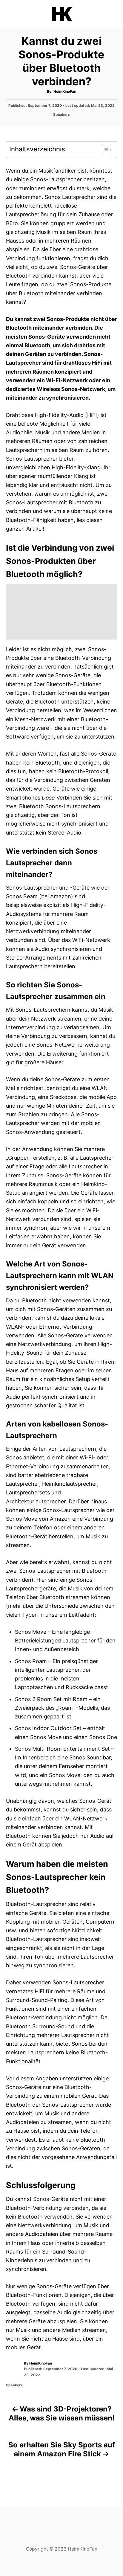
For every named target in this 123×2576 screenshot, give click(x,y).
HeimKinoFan (65, 91)
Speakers (61, 114)
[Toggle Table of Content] (104, 150)
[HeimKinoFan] (61, 14)
